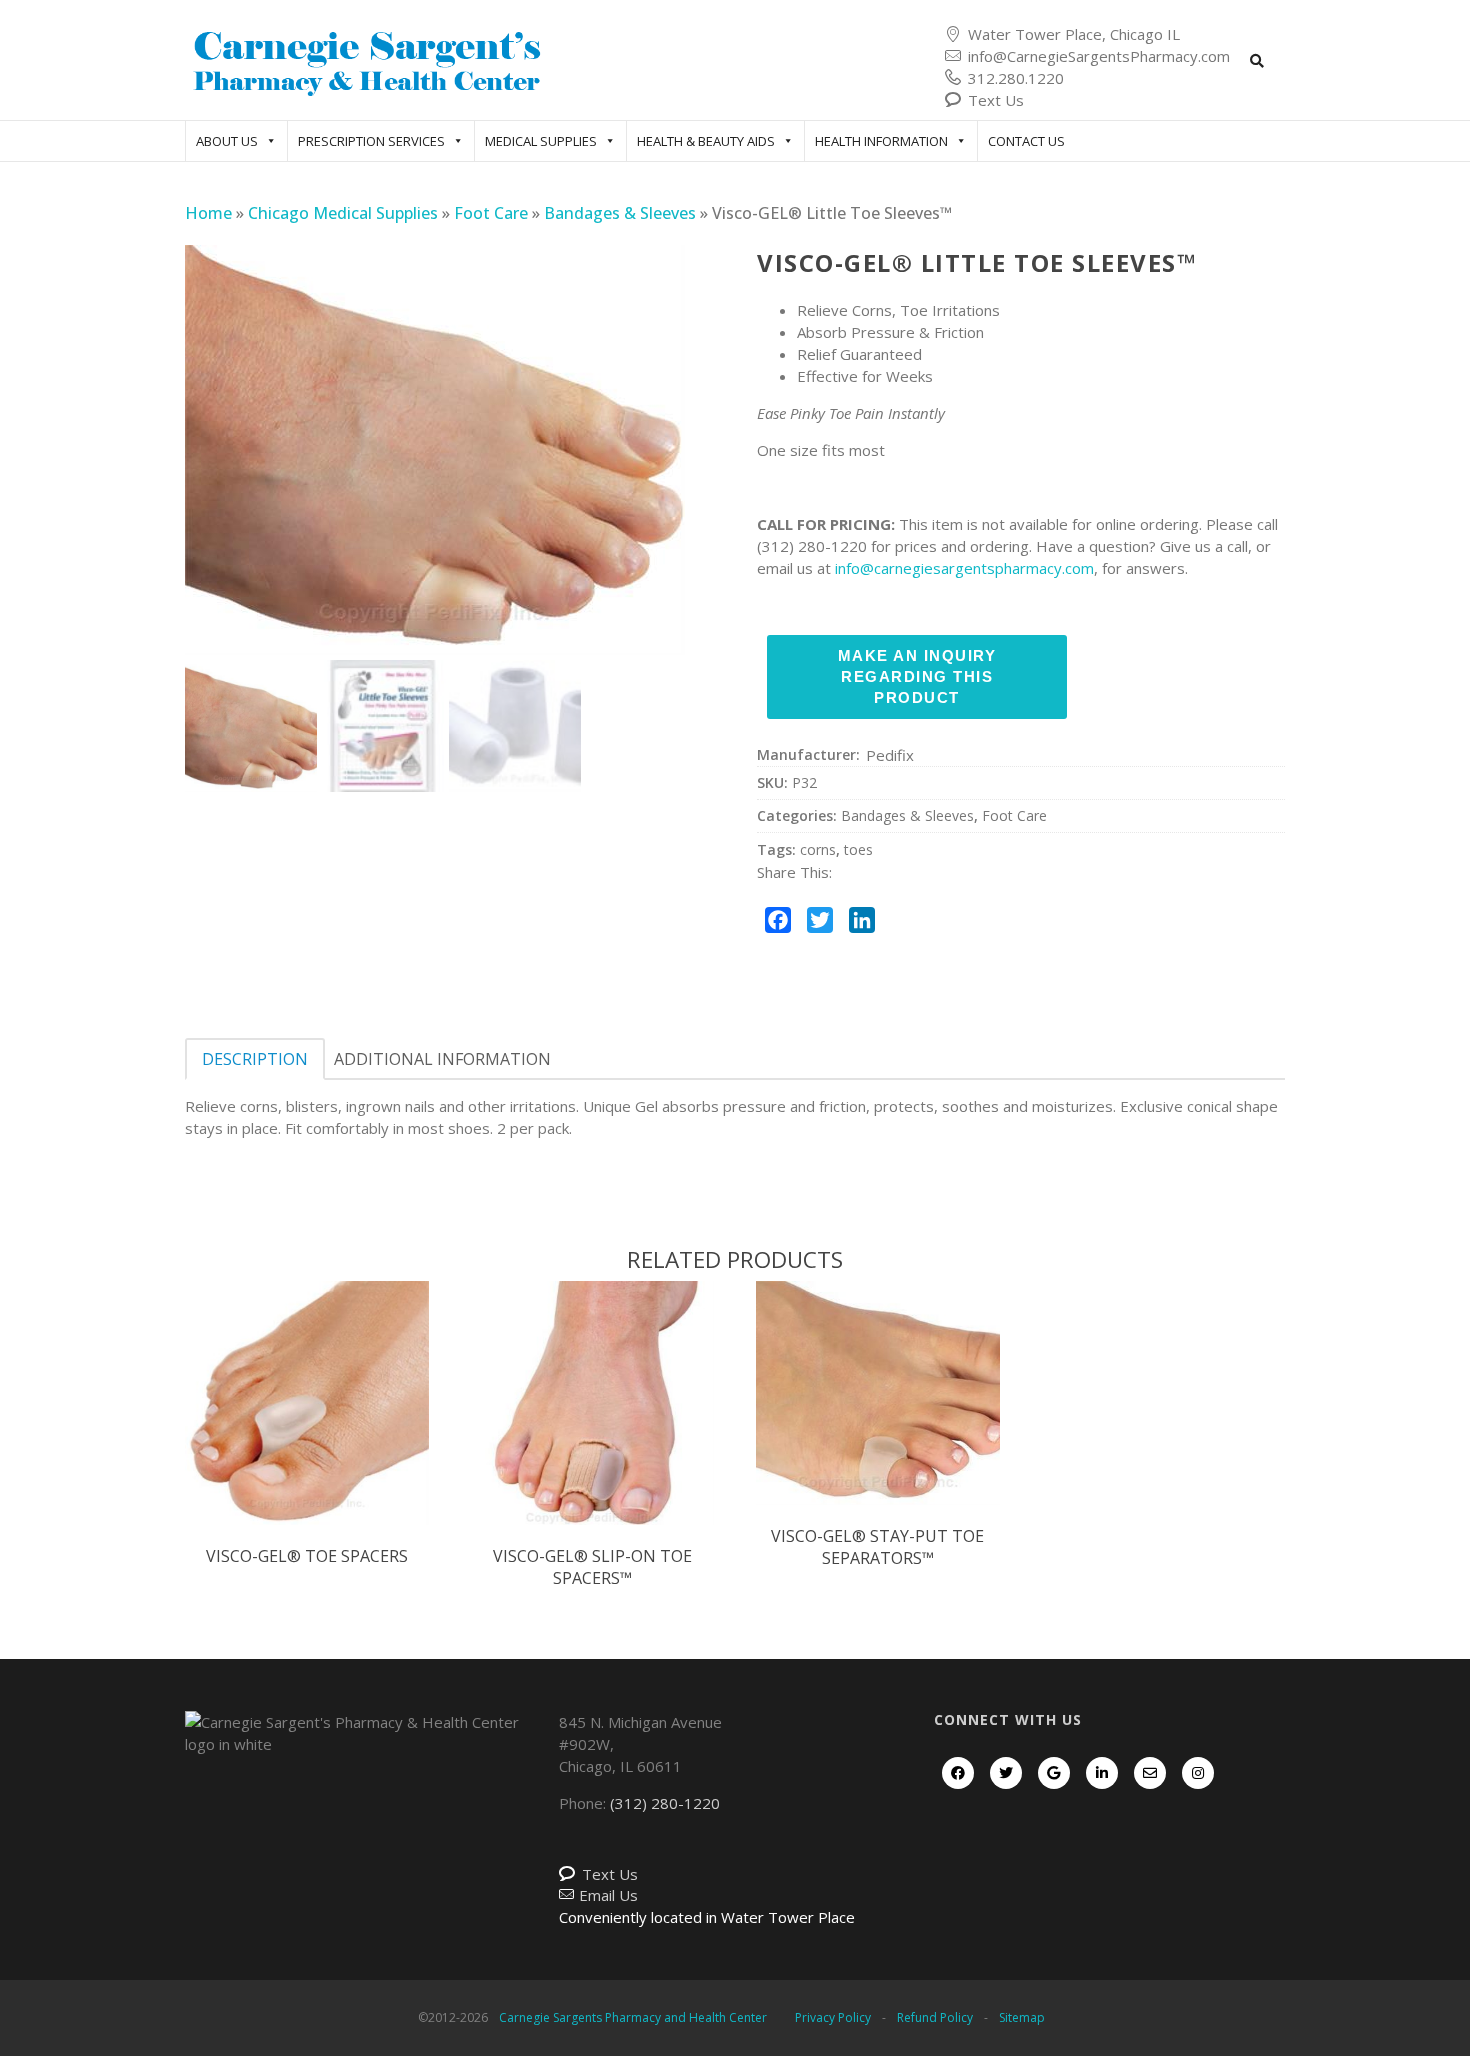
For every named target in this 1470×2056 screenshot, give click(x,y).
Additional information (442, 1059)
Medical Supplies (541, 141)
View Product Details (307, 1424)
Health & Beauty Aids (706, 141)
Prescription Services (371, 141)
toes (858, 849)
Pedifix (890, 755)
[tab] (255, 1059)
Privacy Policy (833, 2017)
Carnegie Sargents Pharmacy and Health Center (633, 2017)
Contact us (1026, 141)
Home (208, 213)
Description (255, 1059)
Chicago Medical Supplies (343, 213)
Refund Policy (935, 2017)
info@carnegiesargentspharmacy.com (964, 568)
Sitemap (1022, 2017)
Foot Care (491, 213)
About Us (227, 141)
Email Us (608, 1895)
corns (818, 849)
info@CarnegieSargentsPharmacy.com (1099, 56)
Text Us (996, 100)
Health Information (881, 141)
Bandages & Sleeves (620, 213)
